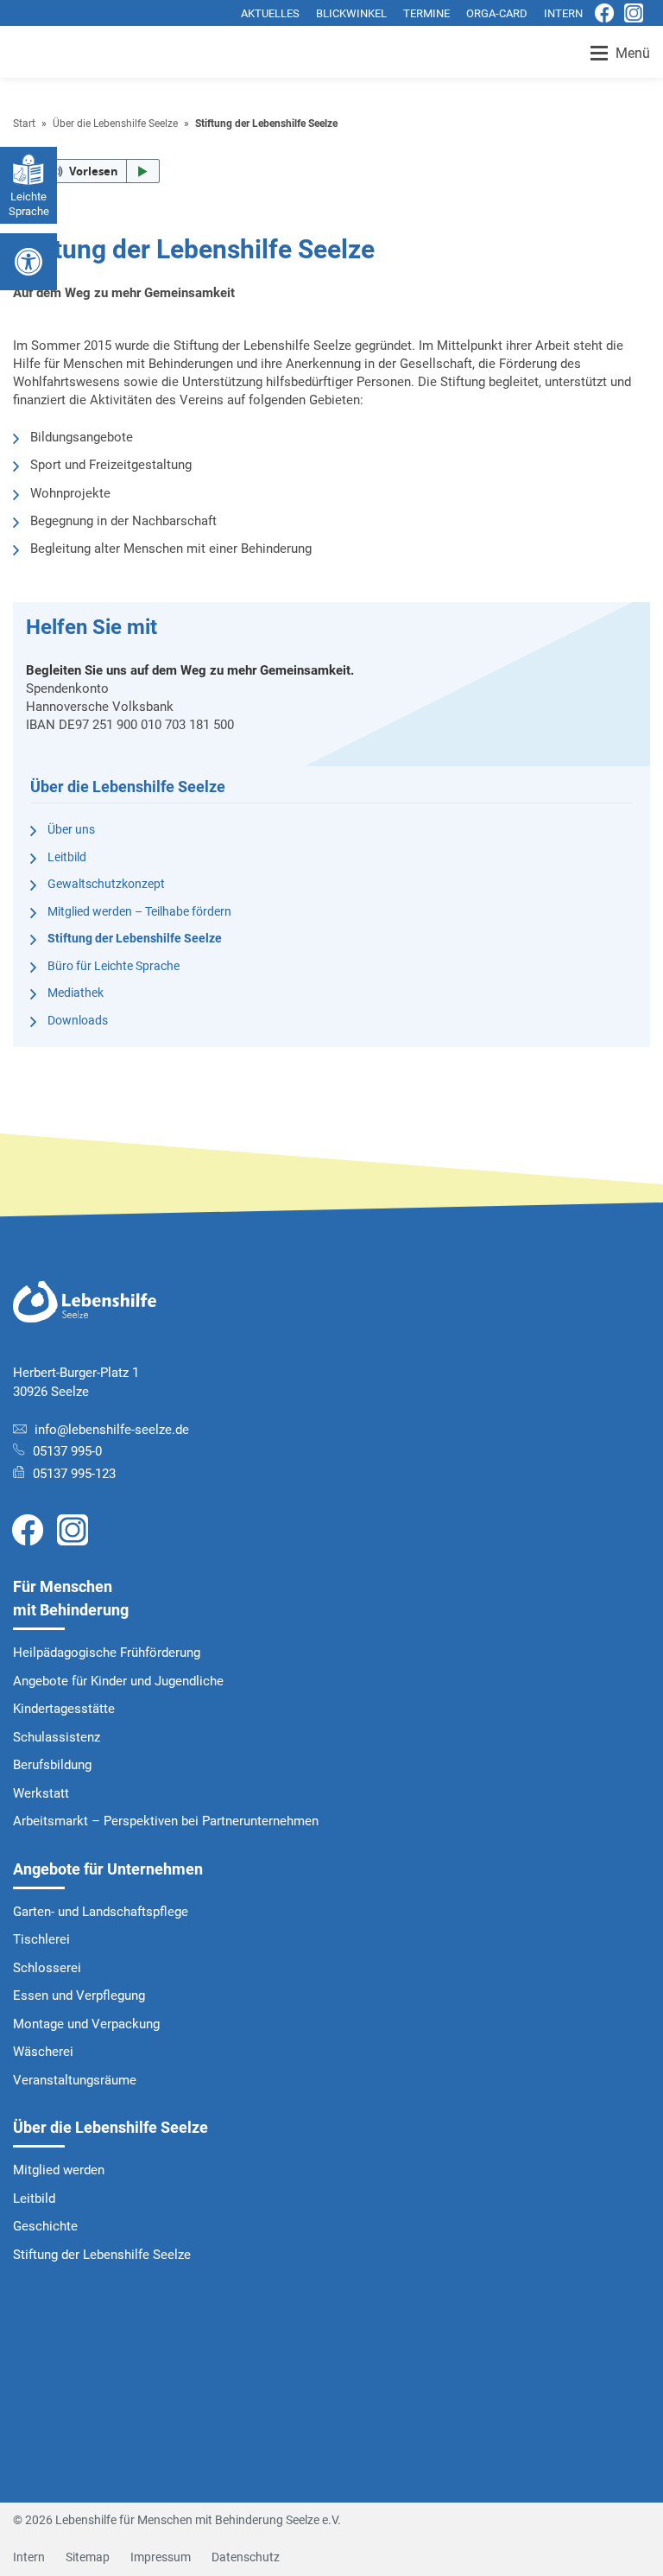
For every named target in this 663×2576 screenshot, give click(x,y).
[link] (28, 1529)
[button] (86, 171)
